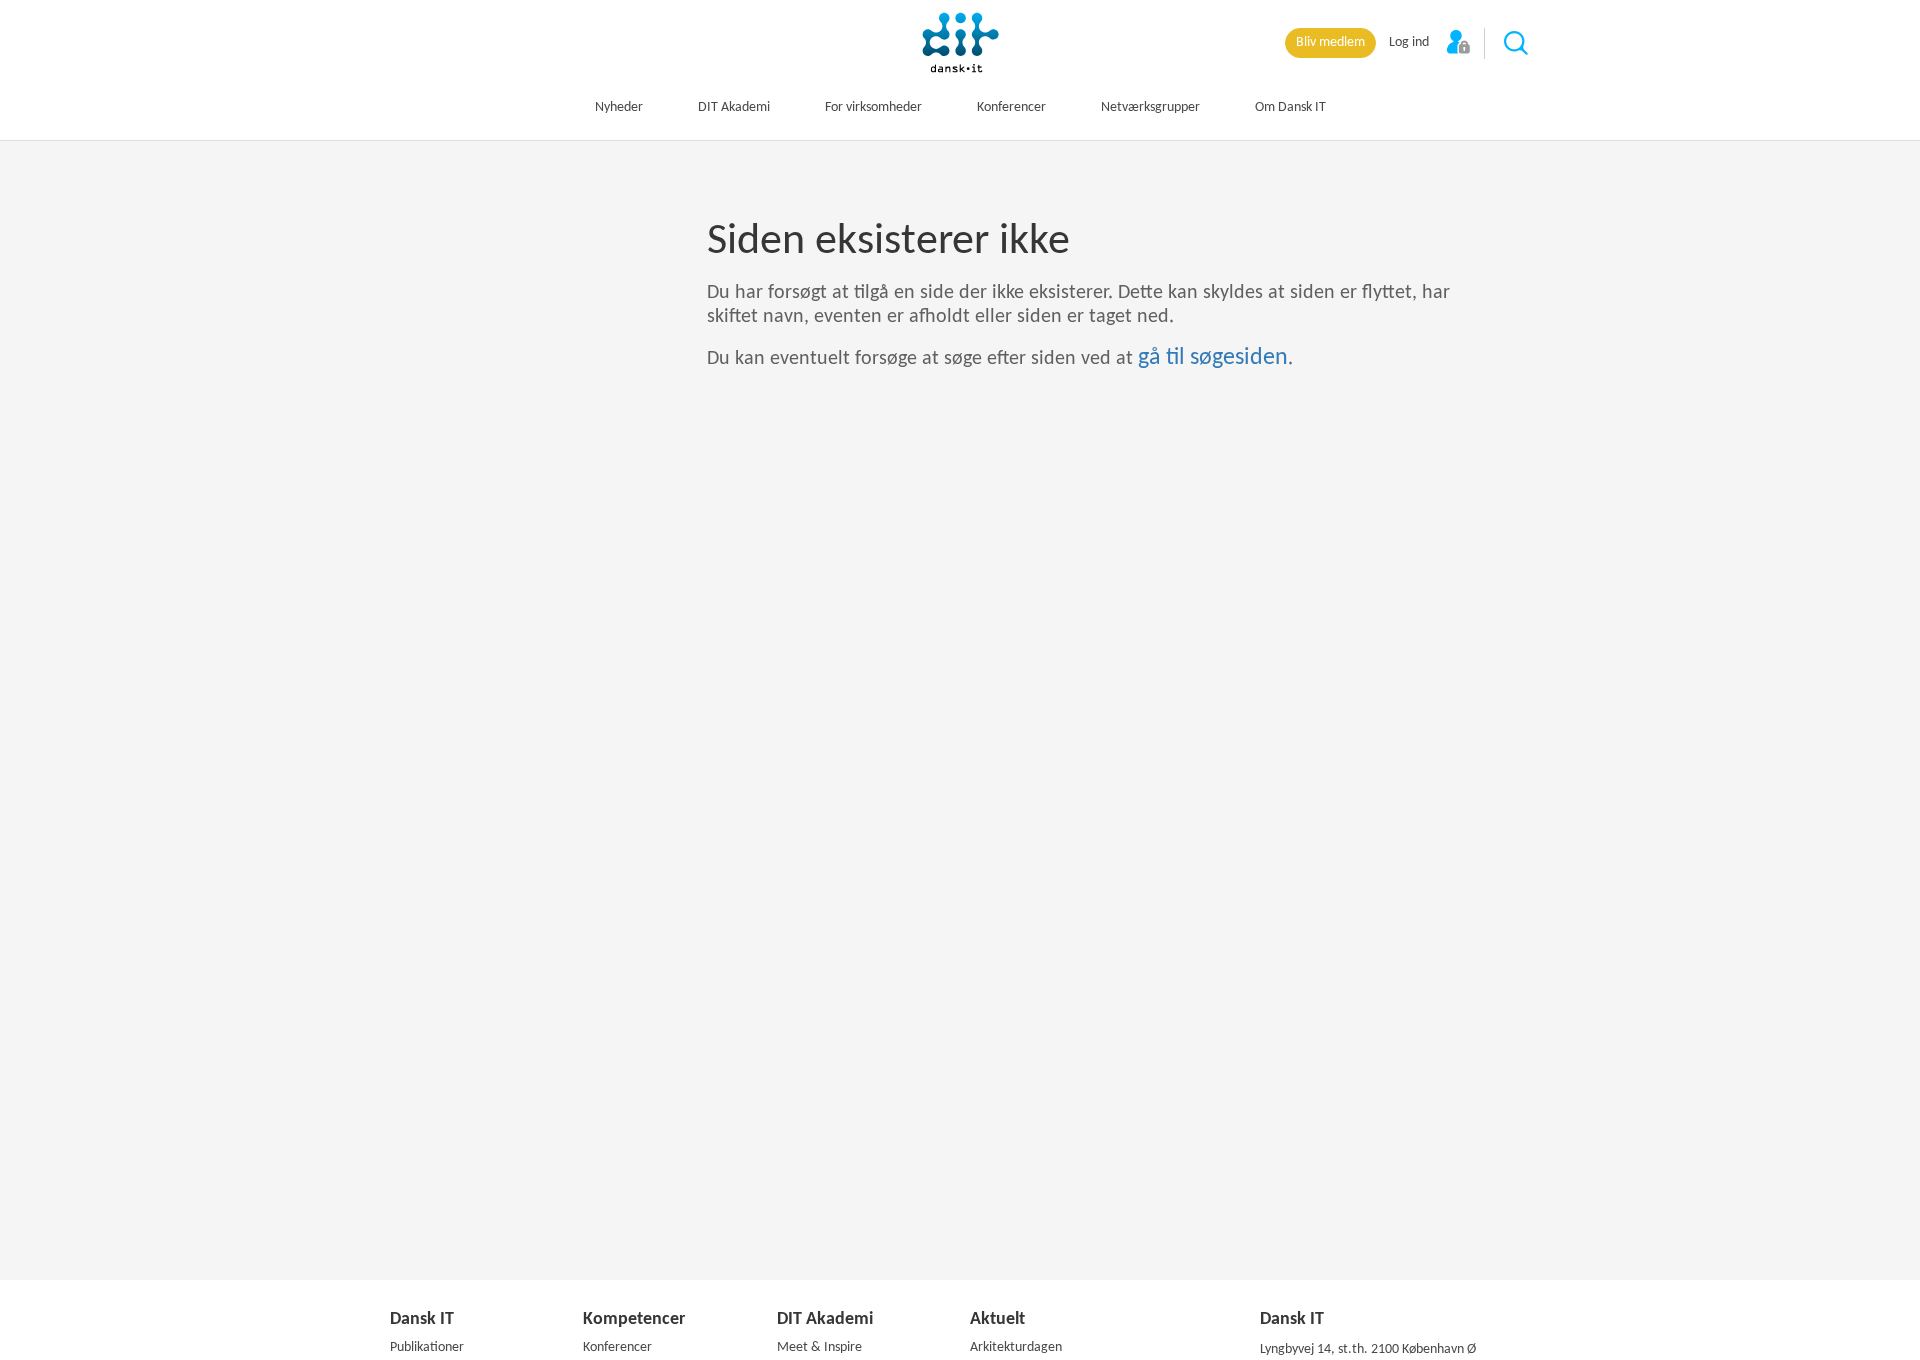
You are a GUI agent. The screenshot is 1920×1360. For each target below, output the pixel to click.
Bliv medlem (1330, 42)
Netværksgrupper (1150, 107)
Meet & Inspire (819, 1347)
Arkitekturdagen (1016, 1347)
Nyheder (619, 107)
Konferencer (1011, 107)
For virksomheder (873, 107)
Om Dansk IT (1290, 107)
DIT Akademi (734, 107)
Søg (1517, 44)
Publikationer (427, 1347)
